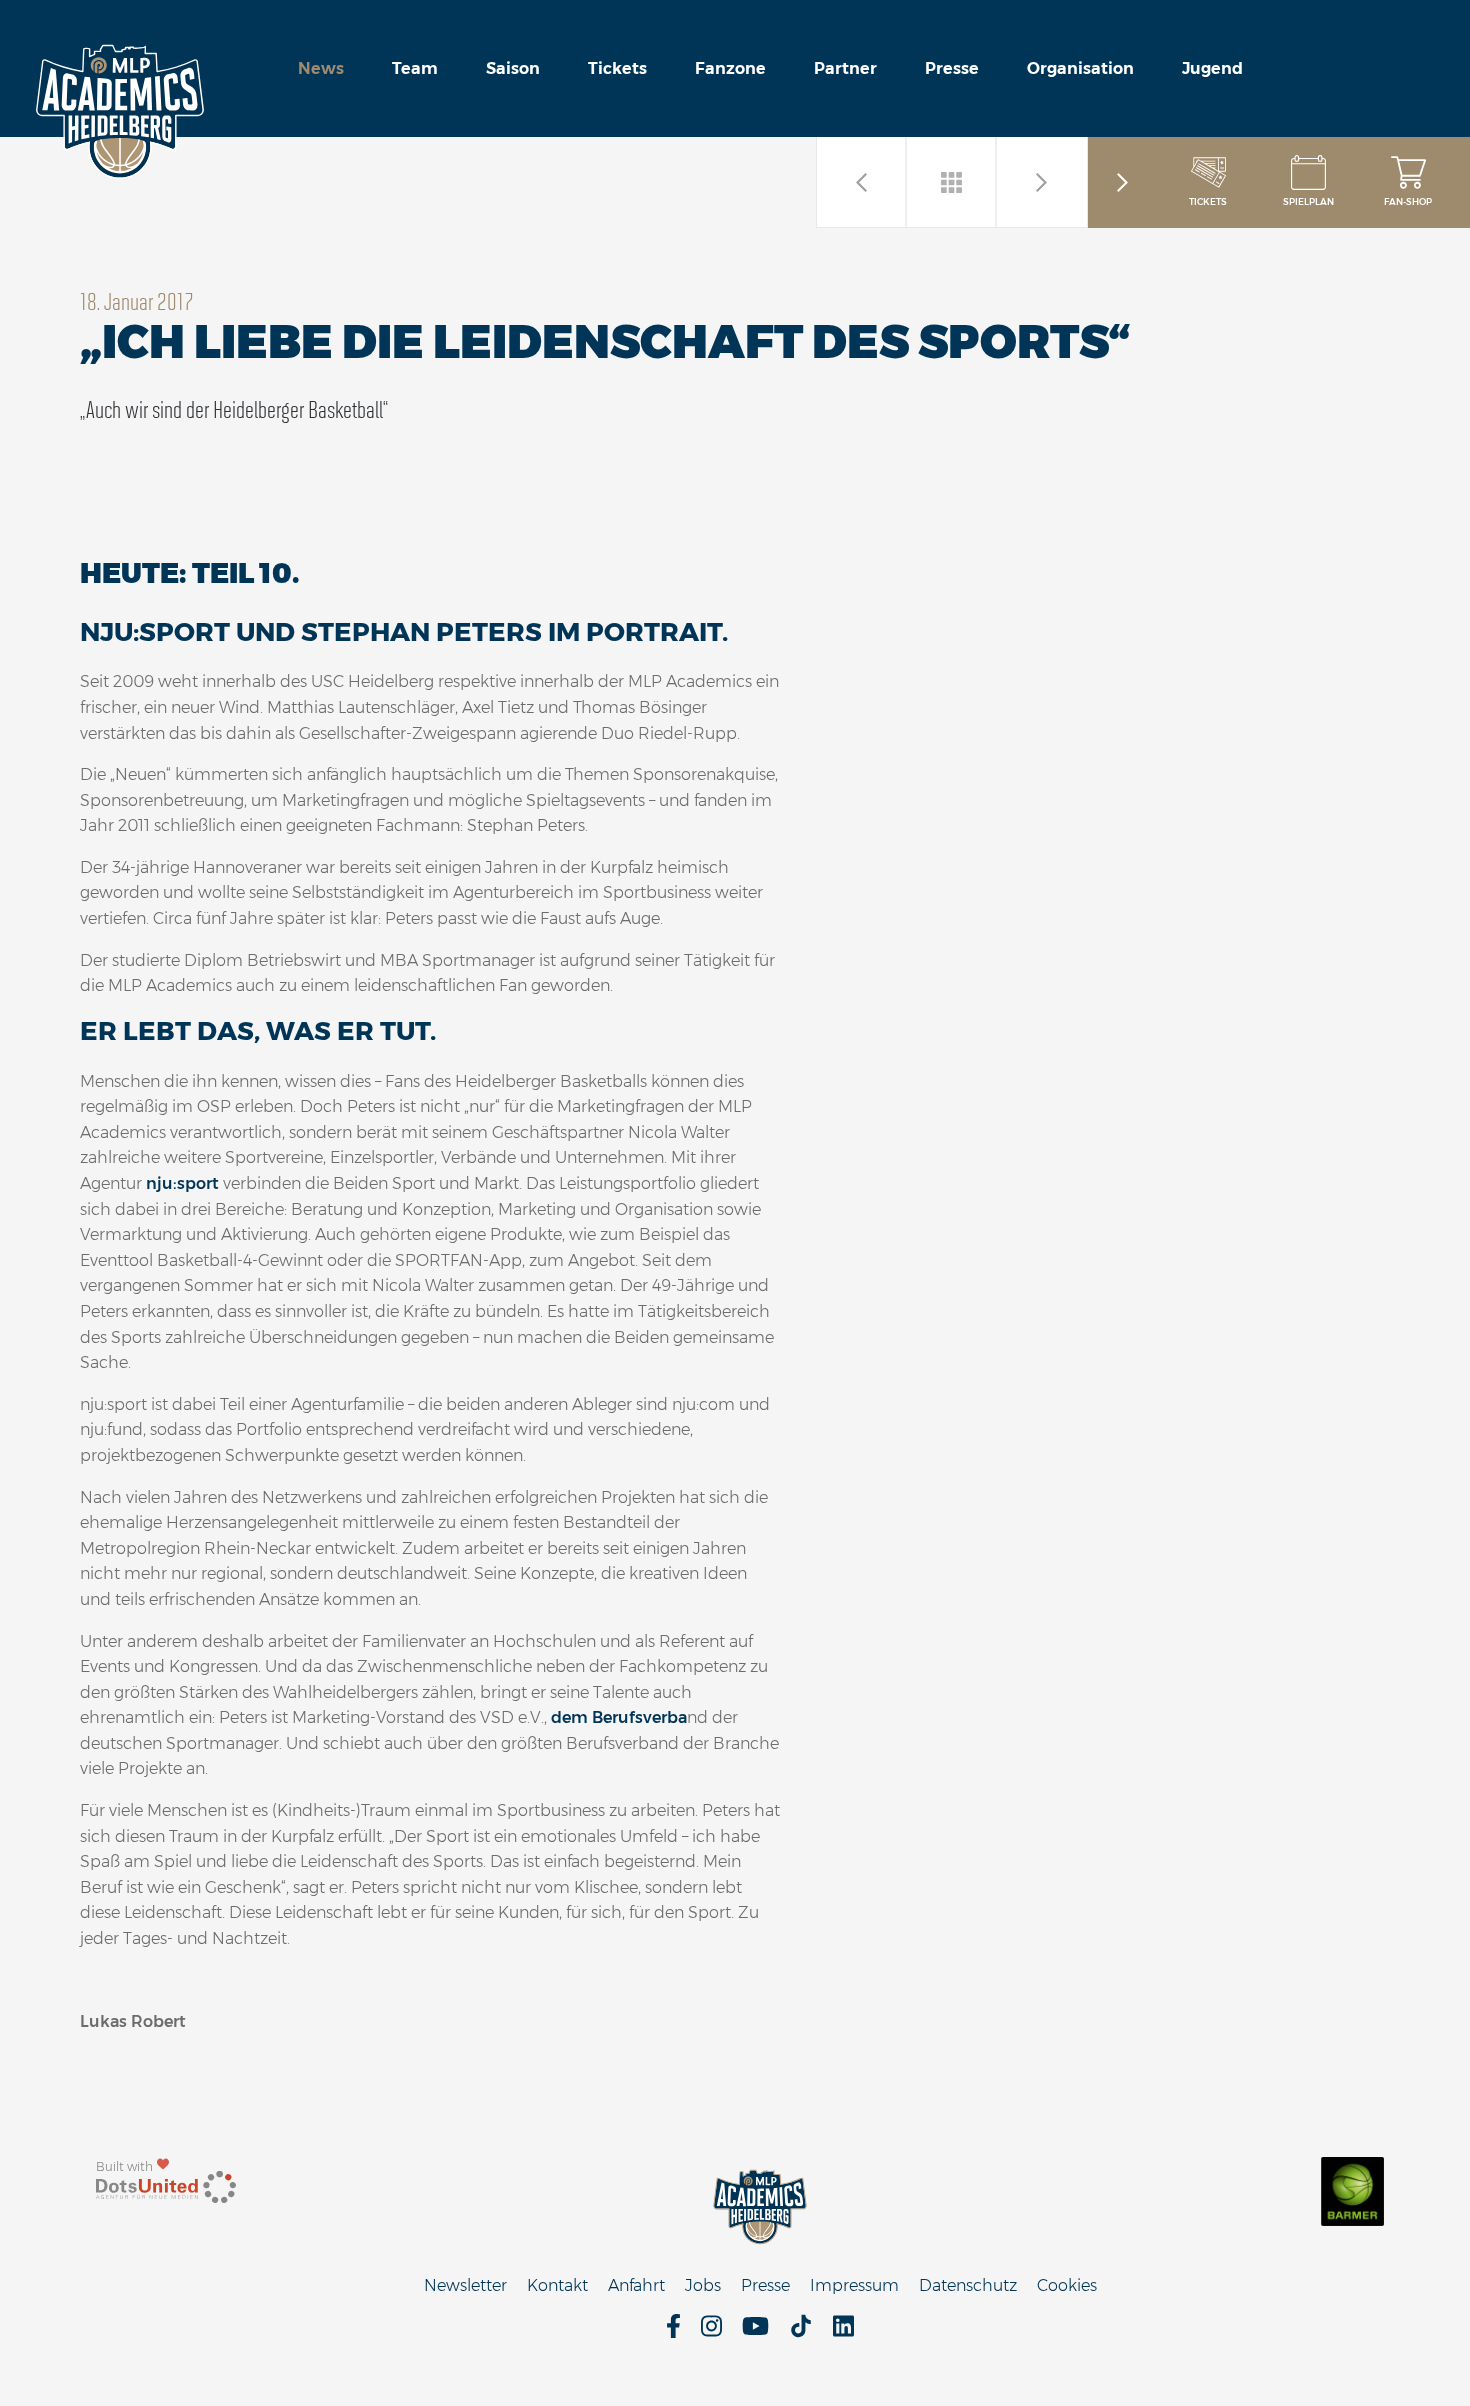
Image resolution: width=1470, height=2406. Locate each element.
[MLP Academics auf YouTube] (755, 2332)
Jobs (703, 2285)
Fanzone (730, 68)
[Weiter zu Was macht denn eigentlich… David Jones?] (1042, 182)
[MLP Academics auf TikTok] (801, 2332)
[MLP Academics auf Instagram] (711, 2332)
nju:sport (182, 1183)
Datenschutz (968, 2285)
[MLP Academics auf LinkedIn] (843, 2332)
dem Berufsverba (619, 1717)
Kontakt (557, 2285)
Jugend (1212, 68)
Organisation (1080, 68)
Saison (513, 68)
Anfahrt (636, 2285)
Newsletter (465, 2285)
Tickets (617, 68)
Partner (845, 68)
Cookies (1067, 2285)
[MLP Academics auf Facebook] (673, 2332)
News (321, 68)
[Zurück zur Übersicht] (952, 182)
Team (415, 68)
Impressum (854, 2285)
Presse (952, 68)
